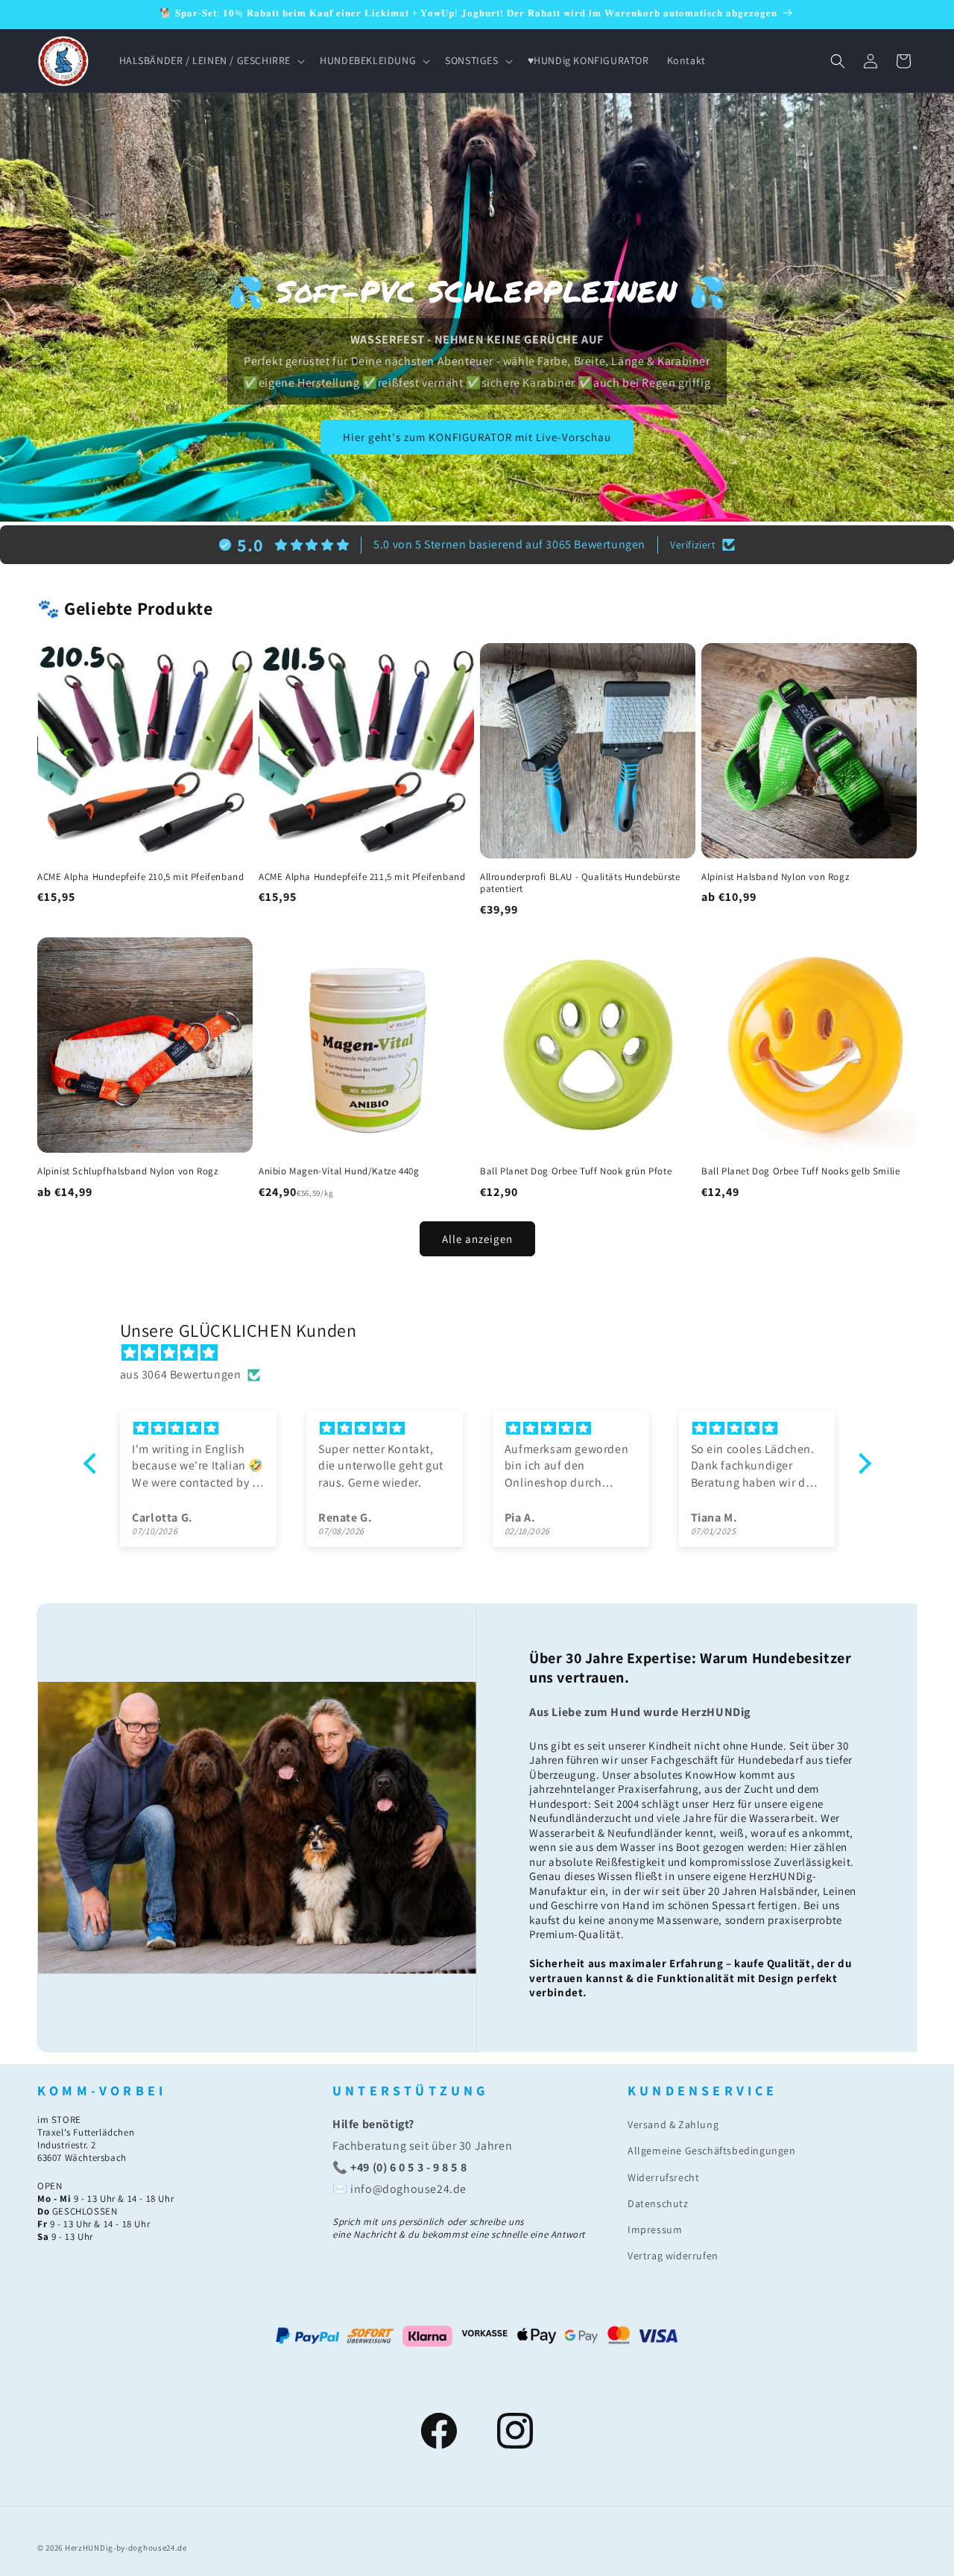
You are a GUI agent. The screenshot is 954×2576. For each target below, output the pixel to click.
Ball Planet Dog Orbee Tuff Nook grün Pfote (576, 1171)
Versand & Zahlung (673, 2124)
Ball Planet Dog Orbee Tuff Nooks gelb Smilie (800, 1171)
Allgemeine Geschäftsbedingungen (712, 2151)
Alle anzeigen (477, 1239)
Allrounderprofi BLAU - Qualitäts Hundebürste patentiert (580, 883)
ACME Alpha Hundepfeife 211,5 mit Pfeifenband (362, 877)
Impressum (655, 2230)
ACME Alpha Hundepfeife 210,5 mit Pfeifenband (140, 877)
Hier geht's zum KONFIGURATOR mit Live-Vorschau (477, 437)
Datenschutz (658, 2203)
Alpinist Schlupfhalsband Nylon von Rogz (127, 1171)
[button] (211, 60)
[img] (485, 1353)
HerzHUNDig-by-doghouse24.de (126, 2548)
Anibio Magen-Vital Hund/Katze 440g (339, 1171)
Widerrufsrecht (663, 2177)
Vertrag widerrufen (673, 2256)
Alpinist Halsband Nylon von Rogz (775, 877)
